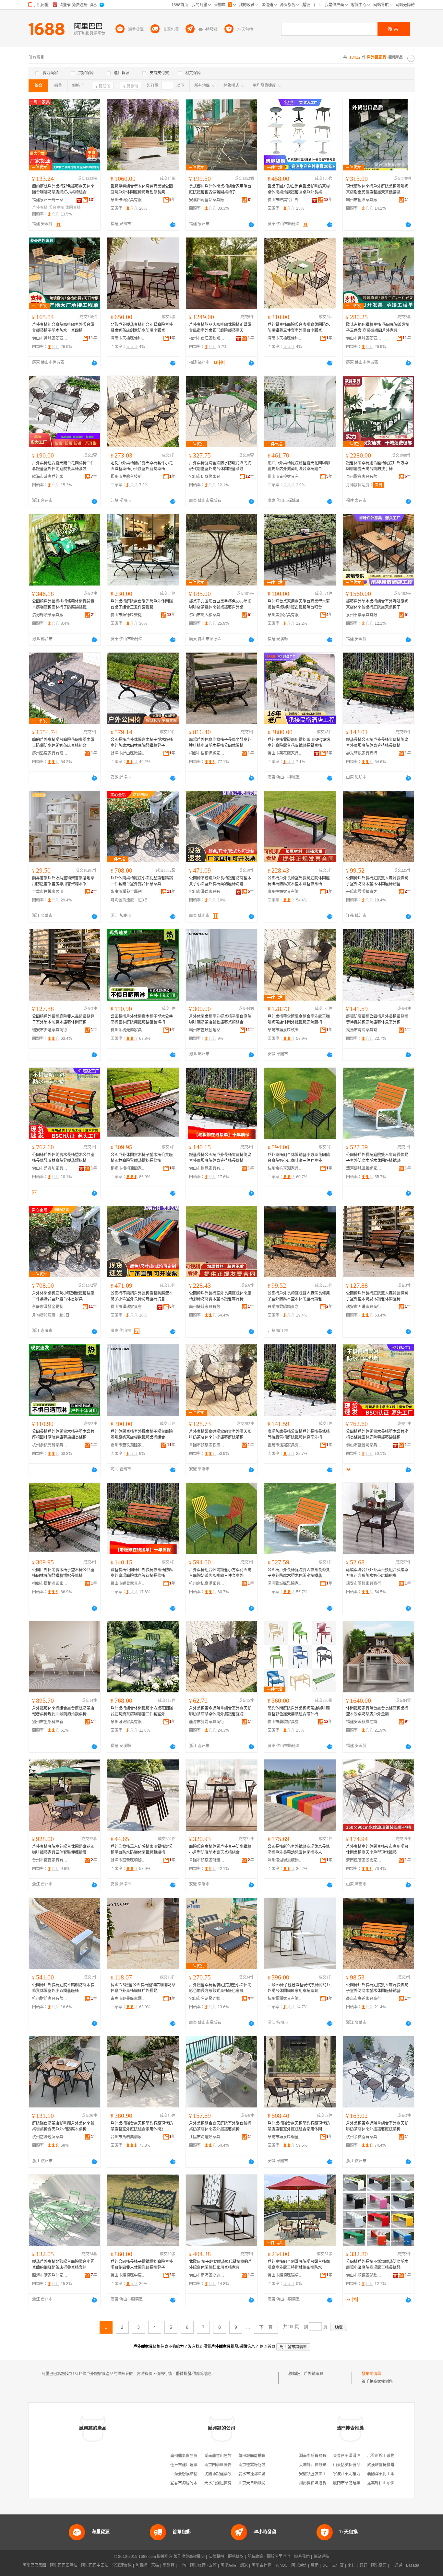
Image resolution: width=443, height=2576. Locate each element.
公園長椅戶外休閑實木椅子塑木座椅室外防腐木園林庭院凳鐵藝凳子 (142, 743)
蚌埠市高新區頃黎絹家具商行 (128, 1860)
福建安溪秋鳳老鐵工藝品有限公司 (364, 1722)
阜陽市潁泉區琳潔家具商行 (207, 1860)
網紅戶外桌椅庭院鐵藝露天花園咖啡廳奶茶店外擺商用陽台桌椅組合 (299, 466)
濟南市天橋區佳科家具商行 (128, 338)
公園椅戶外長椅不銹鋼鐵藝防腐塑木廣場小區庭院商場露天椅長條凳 (377, 2265)
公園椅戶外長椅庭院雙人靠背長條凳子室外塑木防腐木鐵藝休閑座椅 (63, 1019)
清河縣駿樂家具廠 (48, 615)
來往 (352, 2565)
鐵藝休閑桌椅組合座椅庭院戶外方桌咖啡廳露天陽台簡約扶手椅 (377, 466)
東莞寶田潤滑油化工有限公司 (358, 2456)
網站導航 (321, 2557)
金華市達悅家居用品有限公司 (50, 892)
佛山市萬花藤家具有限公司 (285, 753)
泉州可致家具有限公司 (128, 1722)
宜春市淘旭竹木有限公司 (192, 2483)
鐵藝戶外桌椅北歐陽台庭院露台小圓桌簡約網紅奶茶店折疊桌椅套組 (63, 2265)
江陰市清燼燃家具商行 (207, 2137)
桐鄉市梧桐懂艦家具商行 (207, 753)
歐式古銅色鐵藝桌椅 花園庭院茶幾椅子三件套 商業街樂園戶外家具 (378, 328)
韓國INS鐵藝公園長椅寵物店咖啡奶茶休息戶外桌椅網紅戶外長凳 (143, 1988)
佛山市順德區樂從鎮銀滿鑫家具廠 (128, 615)
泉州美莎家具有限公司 (285, 615)
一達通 (396, 2565)
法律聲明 (216, 2557)
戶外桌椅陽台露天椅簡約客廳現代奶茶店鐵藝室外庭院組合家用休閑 (299, 2126)
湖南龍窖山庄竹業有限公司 (228, 2456)
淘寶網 (141, 2565)
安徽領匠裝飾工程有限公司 (322, 2474)
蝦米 (244, 2565)
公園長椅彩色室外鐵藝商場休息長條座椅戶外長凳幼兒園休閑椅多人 (299, 1850)
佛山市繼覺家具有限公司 (207, 1168)
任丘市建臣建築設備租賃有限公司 (199, 2465)
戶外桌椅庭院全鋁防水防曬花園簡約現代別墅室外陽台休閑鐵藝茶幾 (220, 466)
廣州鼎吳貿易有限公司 (190, 2456)
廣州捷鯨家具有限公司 (285, 892)
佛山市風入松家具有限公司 (207, 615)
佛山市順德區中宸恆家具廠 (128, 2275)
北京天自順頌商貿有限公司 (262, 2483)
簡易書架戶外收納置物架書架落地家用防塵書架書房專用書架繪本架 (63, 881)
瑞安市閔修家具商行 (364, 1584)
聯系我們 (302, 2557)
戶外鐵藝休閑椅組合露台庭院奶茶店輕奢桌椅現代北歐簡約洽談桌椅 (63, 1711)
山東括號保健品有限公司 (354, 2465)
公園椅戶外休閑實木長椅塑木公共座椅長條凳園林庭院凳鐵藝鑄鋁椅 (63, 1158)
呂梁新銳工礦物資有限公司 (390, 2456)
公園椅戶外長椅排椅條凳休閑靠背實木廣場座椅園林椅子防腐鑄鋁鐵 (63, 604)
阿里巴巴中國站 (95, 2565)
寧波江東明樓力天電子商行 (356, 2474)
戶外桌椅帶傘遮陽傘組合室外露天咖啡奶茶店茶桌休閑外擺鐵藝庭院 (220, 1711)
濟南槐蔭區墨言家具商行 (364, 1860)
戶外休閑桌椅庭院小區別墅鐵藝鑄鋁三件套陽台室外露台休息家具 (142, 881)
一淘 (182, 2565)
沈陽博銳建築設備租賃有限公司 (232, 2474)
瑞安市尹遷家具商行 (50, 1030)
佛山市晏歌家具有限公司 (285, 1722)
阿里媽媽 (228, 2565)
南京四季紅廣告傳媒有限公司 (230, 2465)
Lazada (413, 2565)
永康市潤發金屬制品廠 (128, 892)
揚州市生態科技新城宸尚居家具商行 (50, 1722)
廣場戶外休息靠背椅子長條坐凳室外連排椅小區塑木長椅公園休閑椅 (220, 743)
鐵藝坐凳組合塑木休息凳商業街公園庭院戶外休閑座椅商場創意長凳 (142, 189)
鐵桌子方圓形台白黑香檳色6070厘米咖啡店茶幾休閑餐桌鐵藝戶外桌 (220, 604)
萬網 (315, 2565)
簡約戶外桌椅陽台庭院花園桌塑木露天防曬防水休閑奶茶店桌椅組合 (63, 743)
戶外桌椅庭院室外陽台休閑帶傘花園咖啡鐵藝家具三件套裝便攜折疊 (63, 1850)
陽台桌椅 (56, 208)
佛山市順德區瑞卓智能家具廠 (285, 2275)
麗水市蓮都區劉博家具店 (260, 2474)
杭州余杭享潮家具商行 (285, 1168)
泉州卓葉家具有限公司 (364, 615)
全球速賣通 (122, 2565)
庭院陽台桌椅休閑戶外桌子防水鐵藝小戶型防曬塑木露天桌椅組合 (220, 1850)
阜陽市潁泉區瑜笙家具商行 (285, 2137)
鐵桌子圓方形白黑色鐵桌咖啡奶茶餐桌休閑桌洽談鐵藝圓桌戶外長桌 (299, 189)
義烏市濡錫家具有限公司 (364, 1030)
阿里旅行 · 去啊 (203, 2565)
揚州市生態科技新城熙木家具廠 (128, 477)
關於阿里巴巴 (279, 2557)
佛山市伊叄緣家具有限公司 (207, 477)
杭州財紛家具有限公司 (50, 1999)
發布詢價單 (371, 2374)
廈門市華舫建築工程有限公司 (358, 2483)
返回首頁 (268, 2347)
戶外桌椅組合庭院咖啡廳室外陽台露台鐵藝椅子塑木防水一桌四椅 (63, 328)
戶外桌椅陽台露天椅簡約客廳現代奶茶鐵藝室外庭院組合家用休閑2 (142, 2126)
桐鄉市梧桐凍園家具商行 (128, 1168)
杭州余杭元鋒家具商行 (128, 1030)
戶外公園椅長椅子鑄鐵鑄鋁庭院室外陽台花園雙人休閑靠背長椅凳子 (142, 2265)
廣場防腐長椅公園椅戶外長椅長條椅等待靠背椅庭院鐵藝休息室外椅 (377, 1019)
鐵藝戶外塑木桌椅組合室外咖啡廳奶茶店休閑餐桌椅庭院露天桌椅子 (377, 604)
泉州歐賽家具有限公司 (364, 477)
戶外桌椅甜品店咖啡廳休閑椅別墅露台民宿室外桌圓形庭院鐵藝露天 (220, 328)
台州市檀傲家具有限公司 (50, 1860)
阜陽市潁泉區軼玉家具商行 (285, 1030)
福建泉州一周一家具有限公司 (50, 200)
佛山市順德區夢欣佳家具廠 (364, 2275)
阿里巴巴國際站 (64, 2565)
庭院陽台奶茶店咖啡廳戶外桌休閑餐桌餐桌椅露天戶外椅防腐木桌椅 (63, 2126)
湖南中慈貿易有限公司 (318, 2456)
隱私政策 (255, 2557)
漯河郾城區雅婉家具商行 (364, 1168)
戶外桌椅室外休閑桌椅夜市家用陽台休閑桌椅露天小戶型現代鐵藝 (377, 1850)
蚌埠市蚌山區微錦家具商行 (128, 753)
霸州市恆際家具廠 (362, 200)
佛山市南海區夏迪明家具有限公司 (207, 2275)
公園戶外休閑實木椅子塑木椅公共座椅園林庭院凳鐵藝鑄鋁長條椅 (142, 1158)
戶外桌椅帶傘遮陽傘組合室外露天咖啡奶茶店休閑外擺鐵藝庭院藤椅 (299, 1019)
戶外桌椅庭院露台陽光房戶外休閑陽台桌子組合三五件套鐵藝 (142, 604)
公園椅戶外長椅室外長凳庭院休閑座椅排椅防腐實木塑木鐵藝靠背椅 (299, 881)
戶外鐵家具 (314, 2374)
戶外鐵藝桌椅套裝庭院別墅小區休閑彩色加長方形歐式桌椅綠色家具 (220, 1988)
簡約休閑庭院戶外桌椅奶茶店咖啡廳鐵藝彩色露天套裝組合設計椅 (299, 1711)
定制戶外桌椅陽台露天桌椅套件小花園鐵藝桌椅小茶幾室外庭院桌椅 (142, 466)
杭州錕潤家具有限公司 (285, 1999)
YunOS (281, 2565)
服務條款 (236, 2557)
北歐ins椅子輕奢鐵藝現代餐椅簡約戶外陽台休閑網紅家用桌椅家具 (299, 1988)
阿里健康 (379, 2565)
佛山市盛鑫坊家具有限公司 (50, 1168)
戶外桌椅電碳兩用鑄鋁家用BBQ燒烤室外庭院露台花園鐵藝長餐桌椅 (299, 743)
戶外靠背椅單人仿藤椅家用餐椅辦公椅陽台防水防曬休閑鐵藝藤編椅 (142, 1850)
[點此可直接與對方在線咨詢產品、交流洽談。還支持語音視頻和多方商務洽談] (173, 225)
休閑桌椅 (73, 208)
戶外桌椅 (40, 208)
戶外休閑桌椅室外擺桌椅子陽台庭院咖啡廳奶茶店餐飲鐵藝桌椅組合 (220, 1019)
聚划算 (169, 2565)
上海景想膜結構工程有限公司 (196, 2474)
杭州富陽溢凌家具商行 (50, 2137)
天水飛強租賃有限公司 (224, 2483)
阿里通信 (299, 2565)
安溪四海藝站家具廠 (207, 200)
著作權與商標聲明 (189, 2557)
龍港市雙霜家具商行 (207, 1722)
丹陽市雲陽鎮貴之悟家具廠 (364, 892)
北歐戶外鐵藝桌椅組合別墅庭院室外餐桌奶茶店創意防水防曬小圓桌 (142, 328)
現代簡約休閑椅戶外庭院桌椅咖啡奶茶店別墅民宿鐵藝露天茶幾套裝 (377, 189)
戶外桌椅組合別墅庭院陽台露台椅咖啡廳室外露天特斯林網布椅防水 (299, 2265)
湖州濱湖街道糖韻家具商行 (285, 1860)
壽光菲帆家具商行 (362, 753)
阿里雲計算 (261, 2565)
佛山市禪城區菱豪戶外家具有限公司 (50, 338)
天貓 (155, 2565)
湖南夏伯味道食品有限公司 (322, 2483)
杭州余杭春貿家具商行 (364, 2137)
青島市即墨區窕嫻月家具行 (128, 1999)
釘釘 (363, 2565)
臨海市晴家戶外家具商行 (50, 477)
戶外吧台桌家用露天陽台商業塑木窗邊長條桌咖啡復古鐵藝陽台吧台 (299, 604)
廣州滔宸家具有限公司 (50, 753)
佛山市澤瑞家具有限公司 (207, 892)
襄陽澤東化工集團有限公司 (390, 2474)
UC (325, 2565)
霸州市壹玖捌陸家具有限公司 (207, 1030)
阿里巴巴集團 (34, 2565)
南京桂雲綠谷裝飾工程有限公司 (266, 2465)
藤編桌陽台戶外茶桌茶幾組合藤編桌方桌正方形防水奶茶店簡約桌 (377, 1573)
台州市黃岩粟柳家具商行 (128, 2137)
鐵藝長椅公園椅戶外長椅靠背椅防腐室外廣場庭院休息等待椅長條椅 (377, 743)
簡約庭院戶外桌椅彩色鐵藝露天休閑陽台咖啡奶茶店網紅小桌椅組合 (63, 189)
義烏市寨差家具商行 (364, 1999)
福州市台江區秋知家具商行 (207, 338)
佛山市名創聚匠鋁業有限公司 (207, 1999)
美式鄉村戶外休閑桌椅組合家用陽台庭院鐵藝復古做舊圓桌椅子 (220, 189)
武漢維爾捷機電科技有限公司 (392, 2465)
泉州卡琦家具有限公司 (128, 200)
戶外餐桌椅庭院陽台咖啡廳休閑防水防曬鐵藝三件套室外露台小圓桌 (299, 328)
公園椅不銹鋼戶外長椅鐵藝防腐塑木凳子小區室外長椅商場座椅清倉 (220, 881)
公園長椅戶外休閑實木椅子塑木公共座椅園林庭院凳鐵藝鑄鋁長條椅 (142, 1019)
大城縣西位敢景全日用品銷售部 (326, 2465)
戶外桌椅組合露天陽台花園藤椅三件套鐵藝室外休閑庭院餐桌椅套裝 (63, 466)
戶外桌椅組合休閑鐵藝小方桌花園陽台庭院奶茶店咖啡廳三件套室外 (299, 1158)
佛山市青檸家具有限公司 (285, 477)
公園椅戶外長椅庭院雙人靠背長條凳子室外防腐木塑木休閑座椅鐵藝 (377, 881)
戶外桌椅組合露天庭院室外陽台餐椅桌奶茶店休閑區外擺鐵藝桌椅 (220, 2126)
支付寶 (338, 2565)
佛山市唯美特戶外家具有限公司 (285, 200)
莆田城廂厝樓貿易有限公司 (262, 2456)
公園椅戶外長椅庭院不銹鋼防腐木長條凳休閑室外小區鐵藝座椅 (63, 1988)
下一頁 (266, 2327)
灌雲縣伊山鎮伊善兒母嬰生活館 (394, 2483)
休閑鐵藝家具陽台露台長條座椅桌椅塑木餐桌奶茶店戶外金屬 (377, 1711)
